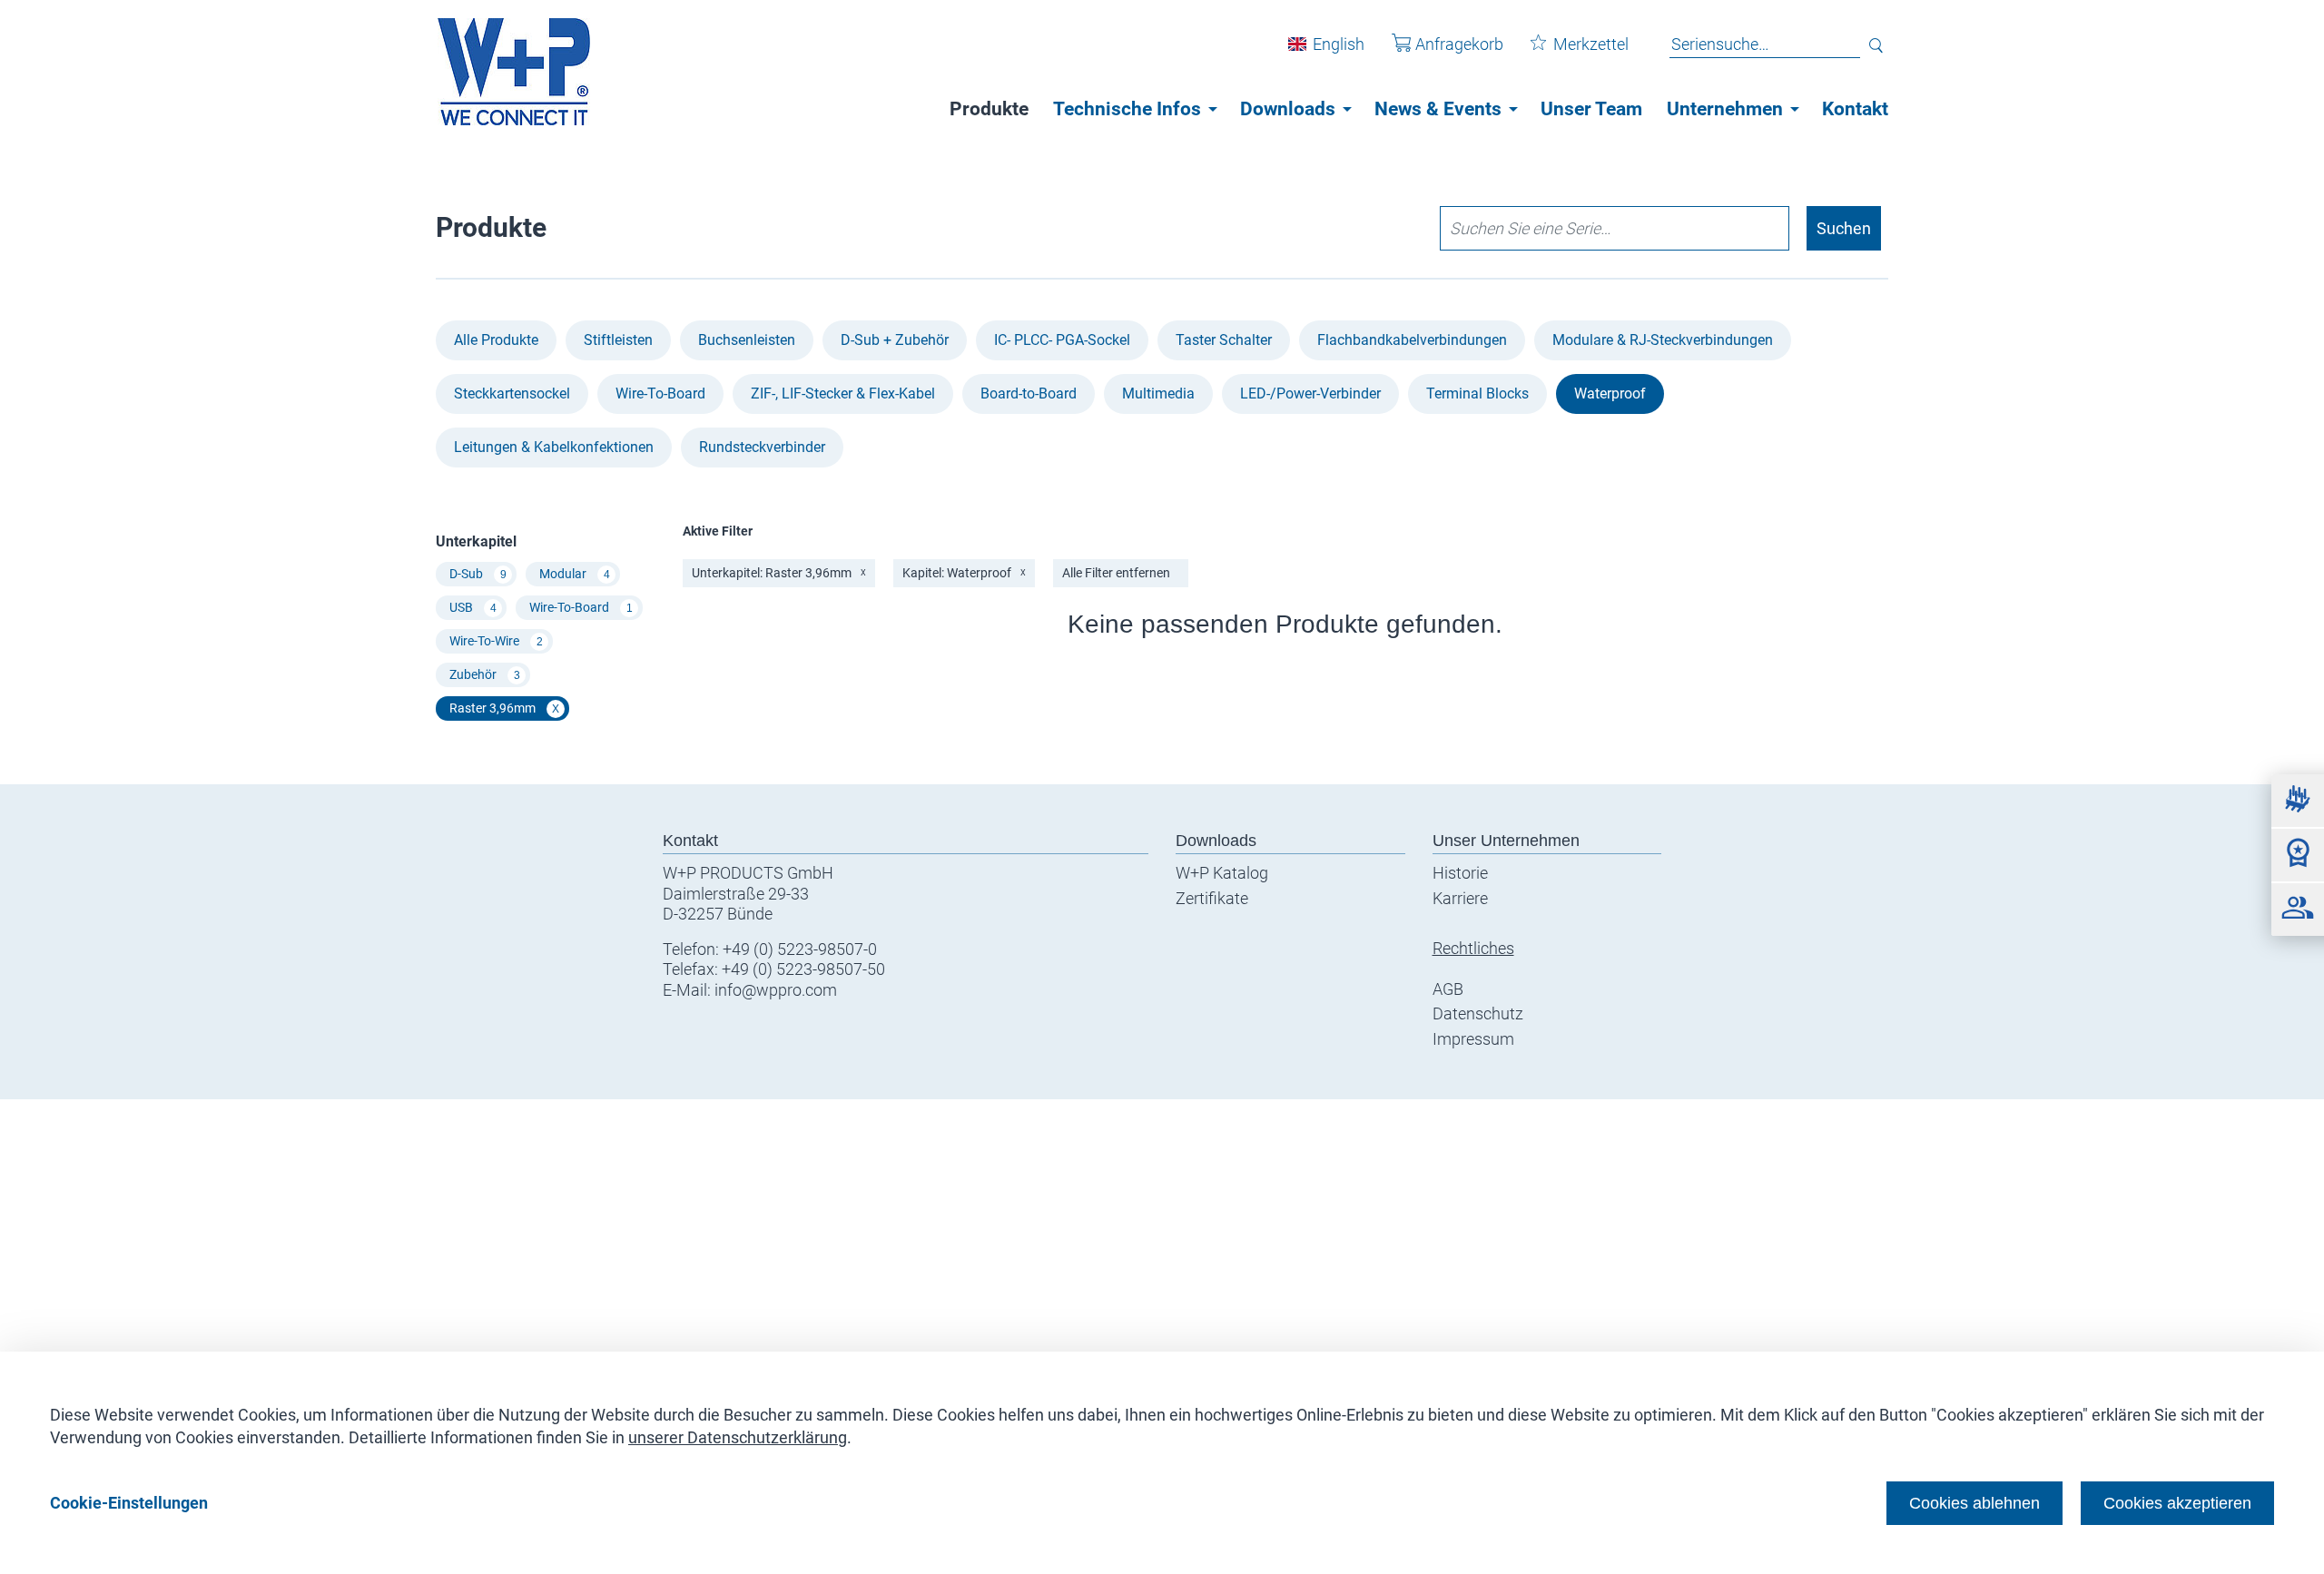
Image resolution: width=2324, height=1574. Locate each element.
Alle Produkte (496, 340)
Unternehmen (1725, 109)
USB (473, 607)
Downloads (1288, 109)
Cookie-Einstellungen (129, 1503)
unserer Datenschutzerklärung (738, 1437)
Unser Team (1591, 109)
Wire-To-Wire (496, 641)
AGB (1448, 989)
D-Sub (478, 574)
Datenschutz (1478, 1013)
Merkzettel (1591, 44)
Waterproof (1610, 393)
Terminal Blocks (1477, 393)
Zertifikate (1212, 898)
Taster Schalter (1224, 340)
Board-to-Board (1029, 393)
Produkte (989, 109)
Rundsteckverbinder (762, 447)
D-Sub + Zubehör (895, 340)
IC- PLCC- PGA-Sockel (1062, 340)
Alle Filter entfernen (1116, 573)
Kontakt (1855, 109)
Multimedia (1158, 393)
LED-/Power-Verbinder (1310, 393)
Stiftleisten (618, 340)
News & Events (1438, 109)
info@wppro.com (776, 990)
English (1339, 44)
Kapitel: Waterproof (964, 573)
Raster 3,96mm (504, 708)
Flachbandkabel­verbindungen (1412, 340)
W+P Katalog (1222, 873)
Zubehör (485, 674)
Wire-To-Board (660, 393)
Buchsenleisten (747, 340)
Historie (1460, 873)
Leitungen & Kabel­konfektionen (554, 447)
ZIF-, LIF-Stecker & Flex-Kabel (843, 393)
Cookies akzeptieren (2177, 1503)
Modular (575, 574)
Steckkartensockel (512, 393)
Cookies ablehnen (1974, 1503)
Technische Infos (1127, 109)
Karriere (1460, 898)
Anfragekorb (1459, 44)
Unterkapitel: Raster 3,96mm (779, 573)
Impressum (1473, 1039)
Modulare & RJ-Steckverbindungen (1663, 340)
